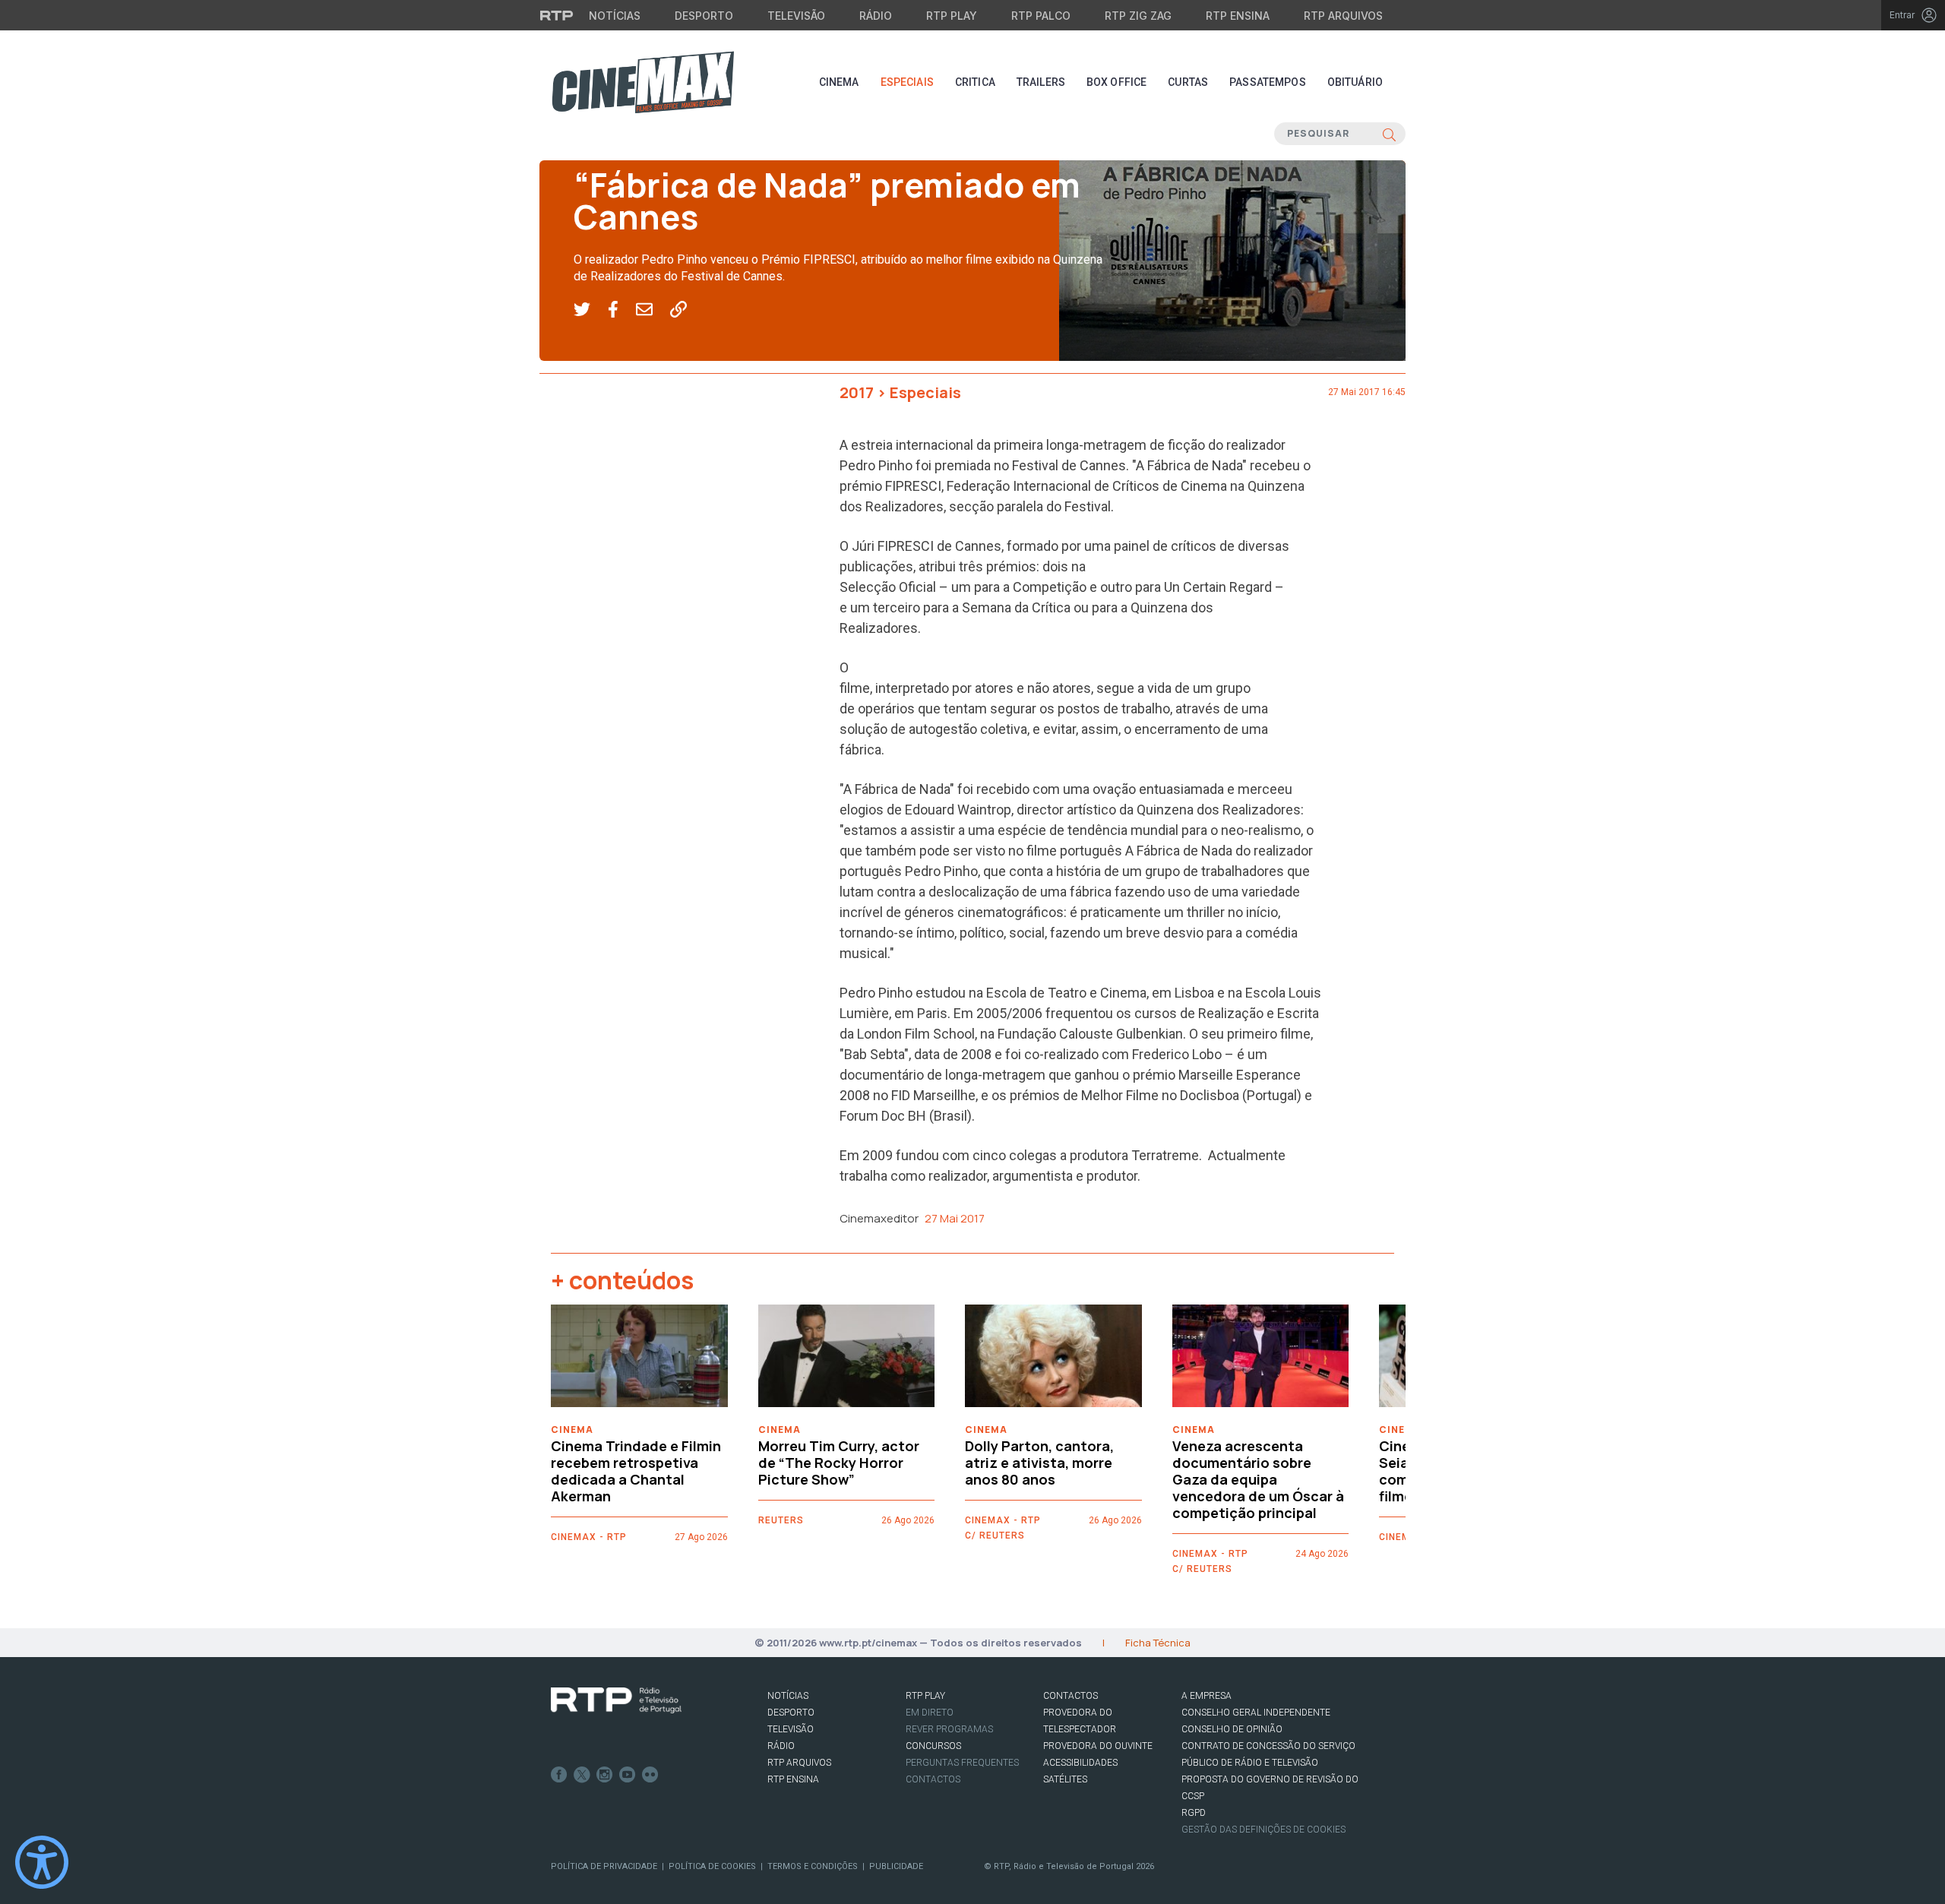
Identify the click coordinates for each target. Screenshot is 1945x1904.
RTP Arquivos (1343, 16)
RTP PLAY (925, 1696)
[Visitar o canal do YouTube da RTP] (628, 1775)
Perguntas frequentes (962, 1763)
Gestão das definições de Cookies (1263, 1830)
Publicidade (896, 1866)
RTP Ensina (1238, 16)
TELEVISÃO (791, 1729)
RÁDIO (781, 1746)
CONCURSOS (933, 1746)
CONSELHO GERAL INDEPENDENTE (1256, 1713)
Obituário (1355, 82)
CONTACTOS (1071, 1696)
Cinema (839, 82)
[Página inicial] (643, 82)
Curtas (1188, 82)
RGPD (1194, 1813)
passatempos (1268, 82)
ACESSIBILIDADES (1080, 1763)
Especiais (907, 82)
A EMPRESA (1207, 1696)
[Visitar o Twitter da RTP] (582, 1775)
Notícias (615, 16)
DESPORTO (791, 1713)
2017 (857, 392)
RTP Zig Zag (1138, 16)
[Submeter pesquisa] (1389, 134)
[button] (591, 310)
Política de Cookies (712, 1866)
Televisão (796, 16)
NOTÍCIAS (788, 1696)
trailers (1041, 82)
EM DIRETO (930, 1713)
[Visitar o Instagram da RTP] (605, 1775)
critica (975, 82)
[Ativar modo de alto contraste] (42, 1862)
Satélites (1065, 1779)
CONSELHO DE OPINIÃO (1232, 1729)
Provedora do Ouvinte (1098, 1746)
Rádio (876, 16)
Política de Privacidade (604, 1866)
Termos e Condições (813, 1866)
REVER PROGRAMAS (949, 1729)
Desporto (704, 16)
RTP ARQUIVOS (799, 1763)
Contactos (933, 1779)
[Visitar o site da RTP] (557, 15)
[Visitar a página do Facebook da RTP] (559, 1775)
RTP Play (952, 16)
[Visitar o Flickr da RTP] (650, 1775)
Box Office (1116, 82)
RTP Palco (1041, 16)
